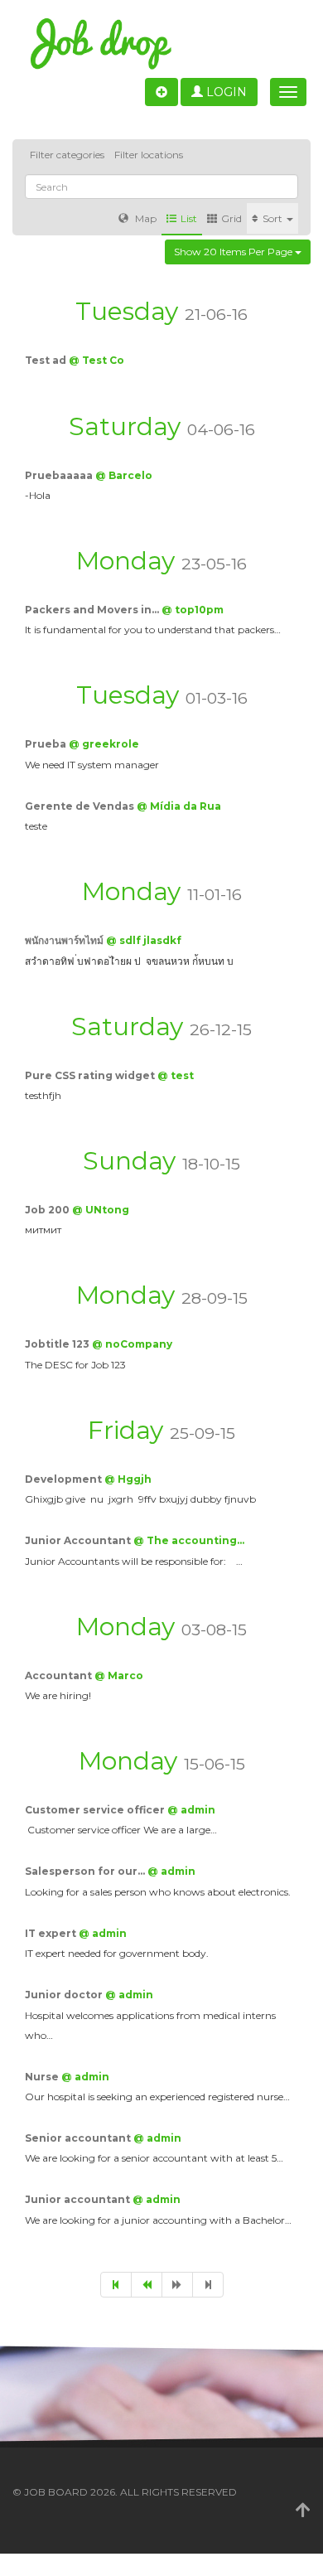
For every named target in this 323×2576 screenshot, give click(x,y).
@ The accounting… (189, 1540)
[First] (116, 2285)
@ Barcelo (124, 475)
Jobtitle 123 (58, 1344)
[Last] (208, 2285)
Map (145, 218)
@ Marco (119, 1675)
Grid (231, 218)
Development (65, 1479)
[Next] (177, 2285)
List (189, 218)
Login (225, 92)
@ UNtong (101, 1210)
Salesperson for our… (86, 1871)
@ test (176, 1075)
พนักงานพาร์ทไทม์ (65, 940)
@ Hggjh (128, 1479)
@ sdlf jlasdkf (144, 940)
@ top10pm (193, 610)
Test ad (47, 360)
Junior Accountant (79, 1540)
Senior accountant (79, 2138)
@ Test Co (96, 360)
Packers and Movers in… (93, 610)
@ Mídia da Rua (179, 806)
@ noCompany (132, 1344)
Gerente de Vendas (81, 806)
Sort (274, 218)
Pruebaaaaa (60, 475)
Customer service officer (96, 1810)
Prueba (47, 744)
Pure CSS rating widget (91, 1075)
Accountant (60, 1675)
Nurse (43, 2077)
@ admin (191, 1810)
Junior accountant (79, 2199)
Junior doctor (65, 1995)
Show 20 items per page (234, 252)
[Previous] (147, 2285)
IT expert (52, 1933)
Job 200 (48, 1210)
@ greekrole (104, 744)
